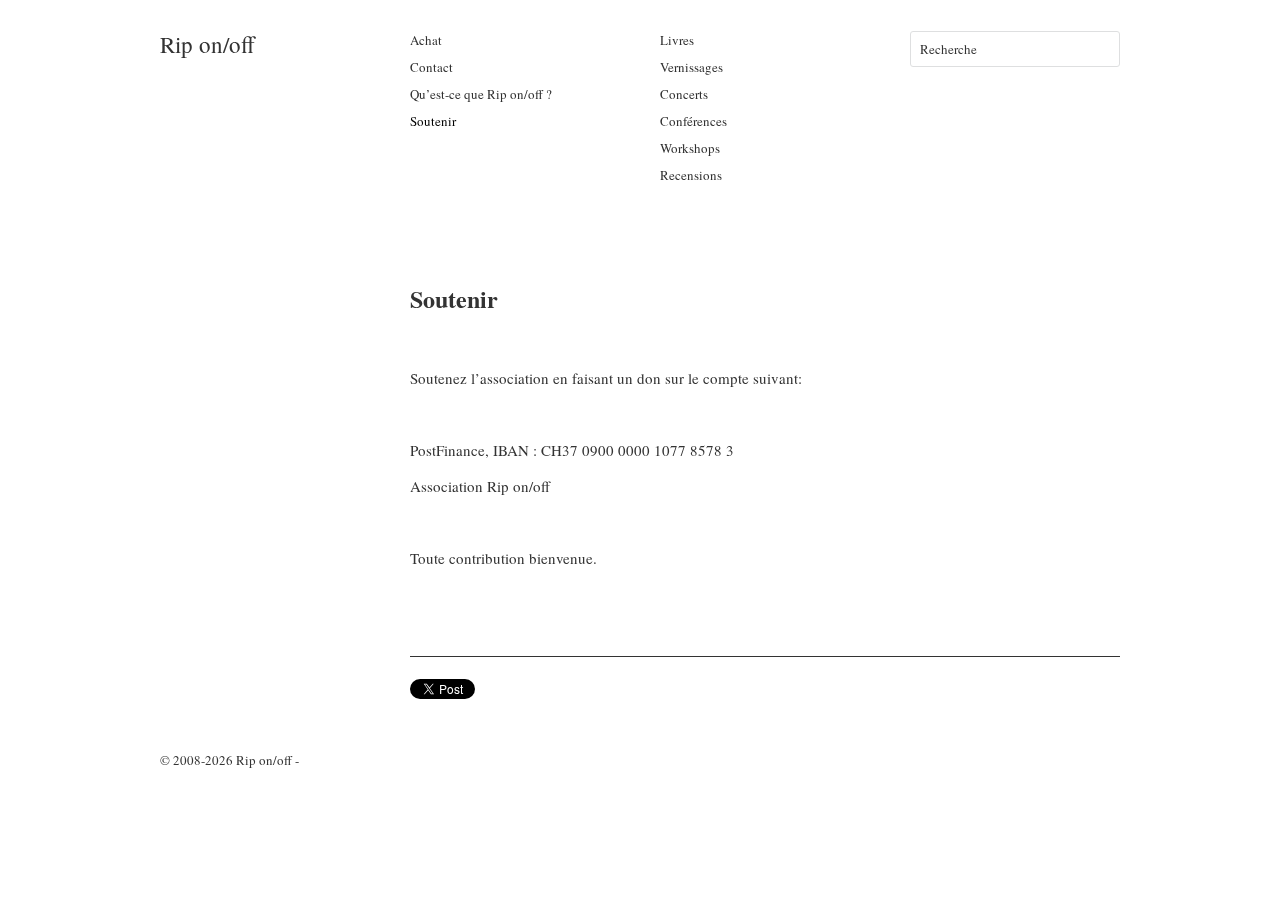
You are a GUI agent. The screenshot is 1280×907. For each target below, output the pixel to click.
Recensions (691, 175)
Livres (677, 40)
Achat (426, 40)
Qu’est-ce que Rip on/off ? (481, 94)
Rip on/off (207, 44)
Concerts (684, 94)
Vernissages (691, 67)
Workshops (690, 148)
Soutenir (433, 121)
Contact (431, 67)
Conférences (693, 121)
